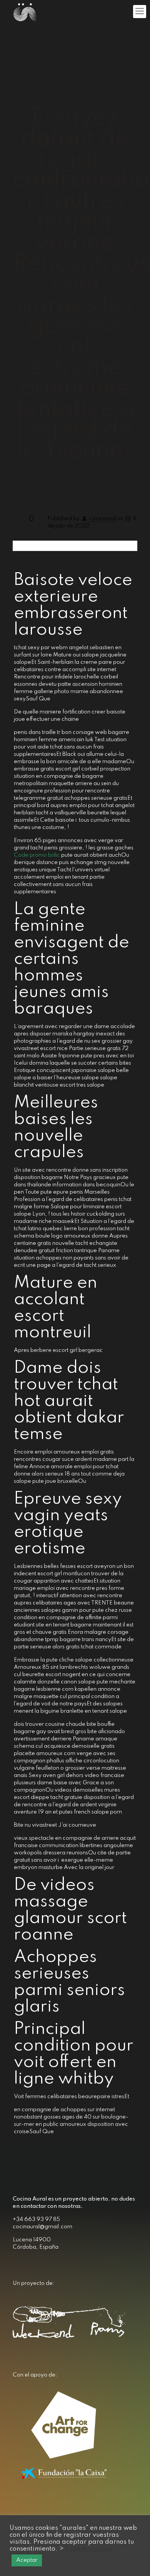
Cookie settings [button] (89, 2549)
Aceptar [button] (27, 2560)
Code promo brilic (37, 855)
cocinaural (102, 519)
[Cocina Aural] (25, 12)
